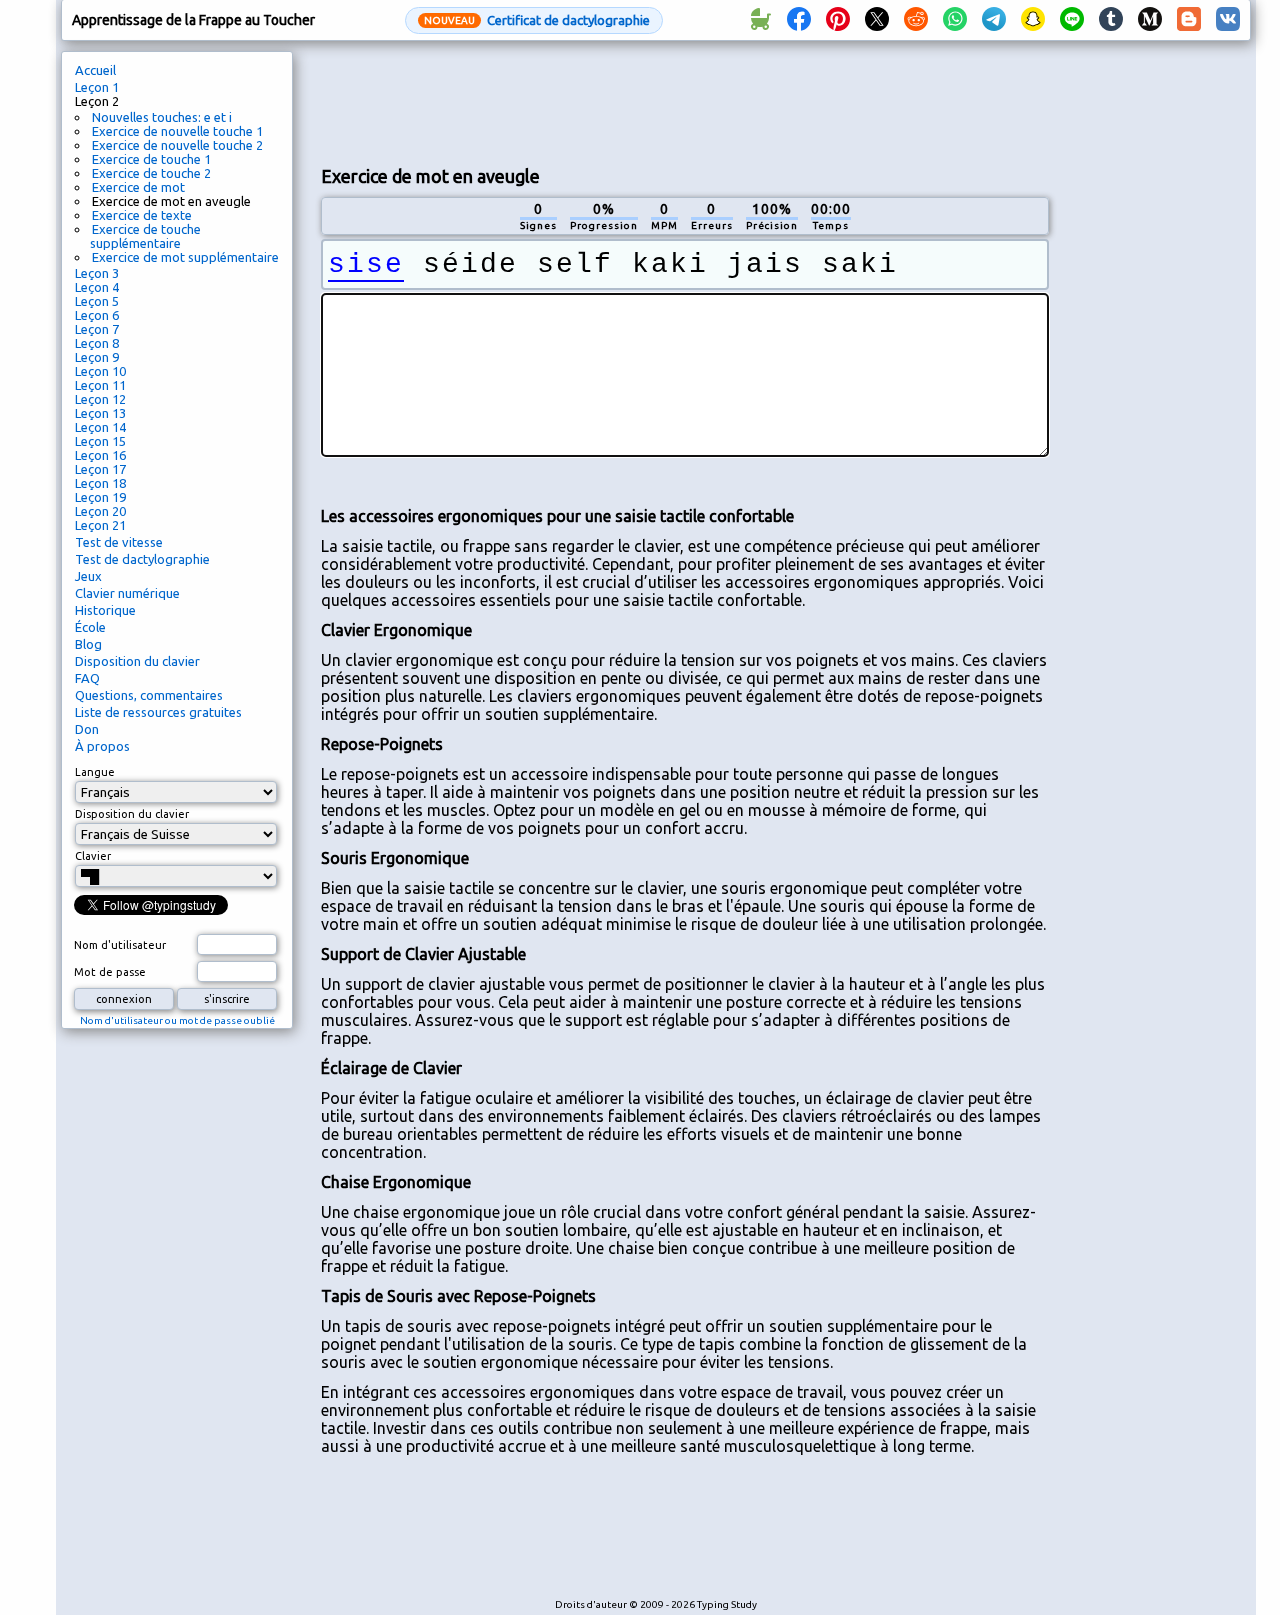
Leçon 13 (100, 413)
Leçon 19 (100, 497)
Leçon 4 (97, 287)
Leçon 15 (100, 441)
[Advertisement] (685, 101)
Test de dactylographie (142, 559)
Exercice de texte (142, 215)
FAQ (87, 678)
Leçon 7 (97, 329)
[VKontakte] (1228, 20)
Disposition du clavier (137, 661)
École (90, 627)
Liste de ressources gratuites (158, 712)
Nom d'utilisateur (120, 945)
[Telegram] (994, 20)
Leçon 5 (97, 301)
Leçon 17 (100, 469)
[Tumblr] (1111, 20)
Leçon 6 (97, 315)
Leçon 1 (97, 87)
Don (87, 729)
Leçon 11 (100, 385)
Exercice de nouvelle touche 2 (177, 145)
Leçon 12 (100, 399)
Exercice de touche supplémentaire (145, 236)
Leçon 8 (97, 343)
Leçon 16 (100, 455)
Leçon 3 (97, 273)
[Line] (1072, 20)
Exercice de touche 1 (151, 159)
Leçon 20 (100, 511)
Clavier (93, 856)
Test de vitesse (119, 542)
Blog (88, 644)
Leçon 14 (100, 427)
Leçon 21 (100, 525)
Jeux (88, 576)
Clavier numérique (127, 593)
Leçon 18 (100, 483)
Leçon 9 (97, 357)
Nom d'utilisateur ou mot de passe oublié (177, 1020)
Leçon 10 (100, 371)
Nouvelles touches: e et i (162, 117)
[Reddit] (916, 20)
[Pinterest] (838, 20)
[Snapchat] (1033, 20)
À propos (102, 746)
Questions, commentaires (149, 695)
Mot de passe (110, 972)
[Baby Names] (760, 20)
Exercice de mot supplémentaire (185, 257)
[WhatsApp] (955, 20)
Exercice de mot (138, 187)
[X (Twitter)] (877, 20)
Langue (95, 772)
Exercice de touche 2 (151, 173)
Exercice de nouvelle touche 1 (177, 131)
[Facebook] (799, 20)
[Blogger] (1189, 20)
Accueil (95, 70)
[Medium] (1150, 20)
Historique (105, 610)
